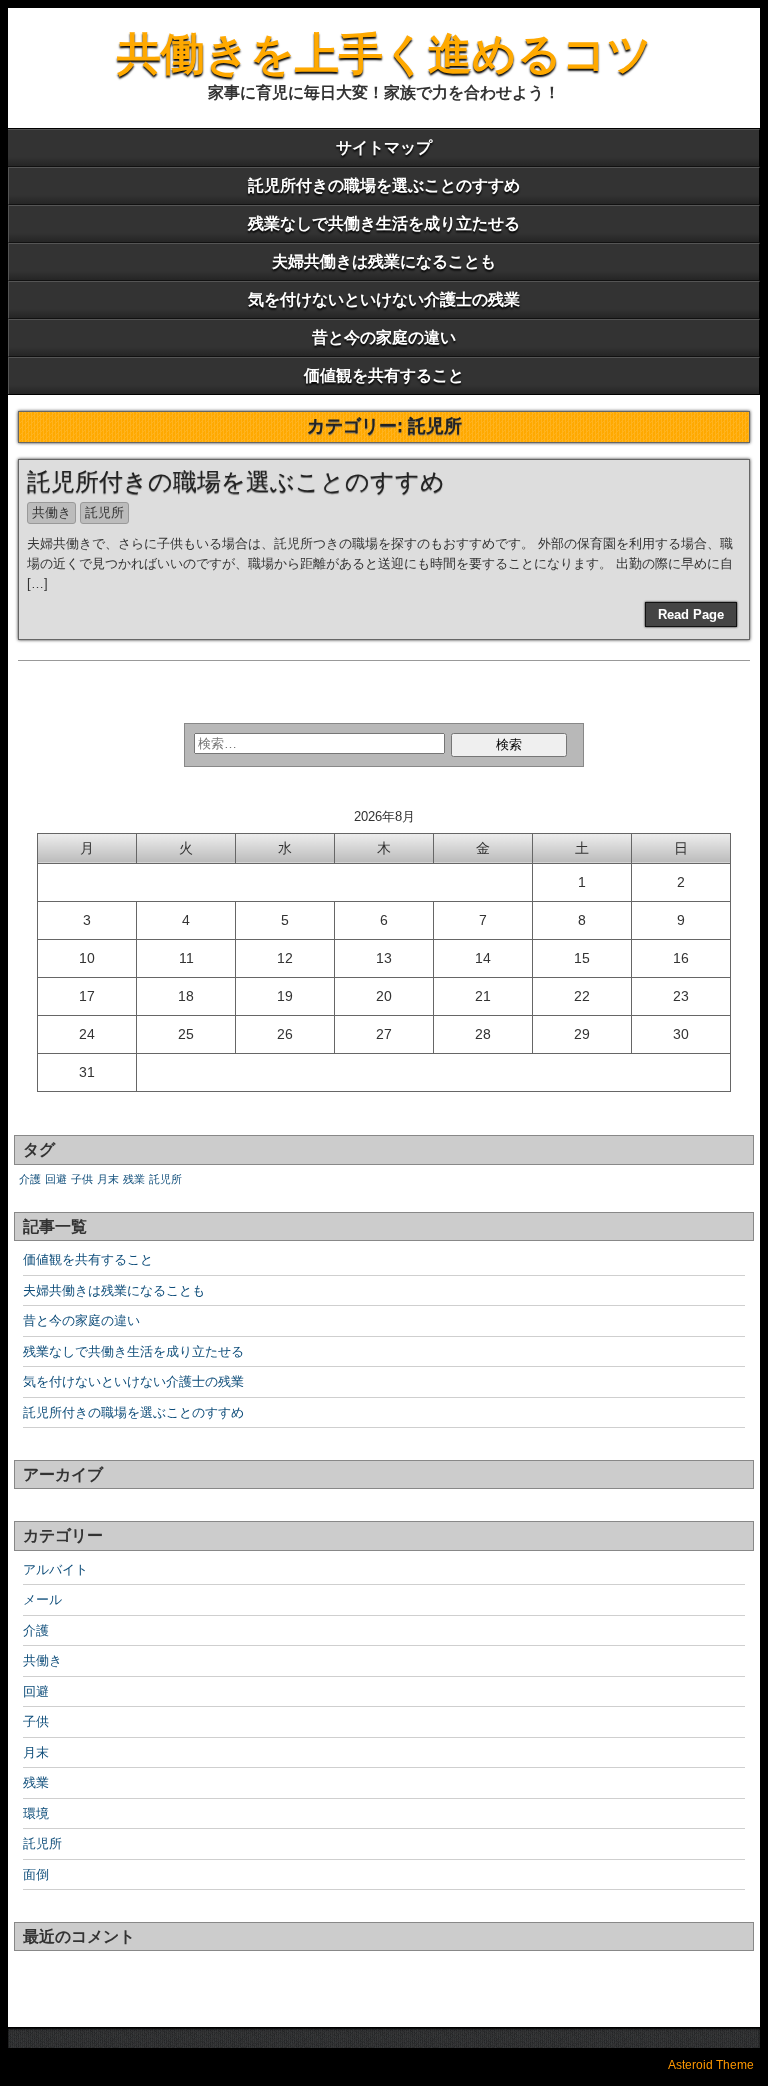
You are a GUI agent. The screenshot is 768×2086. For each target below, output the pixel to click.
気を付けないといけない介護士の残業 (384, 299)
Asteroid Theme (711, 2065)
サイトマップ (384, 147)
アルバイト (55, 1569)
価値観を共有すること (384, 375)
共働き (51, 512)
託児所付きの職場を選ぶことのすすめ (384, 185)
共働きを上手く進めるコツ (384, 53)
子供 (82, 1179)
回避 (56, 1179)
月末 (108, 1179)
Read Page (691, 614)
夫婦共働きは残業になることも (384, 261)
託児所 (104, 512)
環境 (36, 1813)
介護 (30, 1179)
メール (42, 1599)
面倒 (36, 1874)
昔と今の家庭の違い (384, 337)
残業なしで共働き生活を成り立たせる (384, 223)
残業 (134, 1179)
